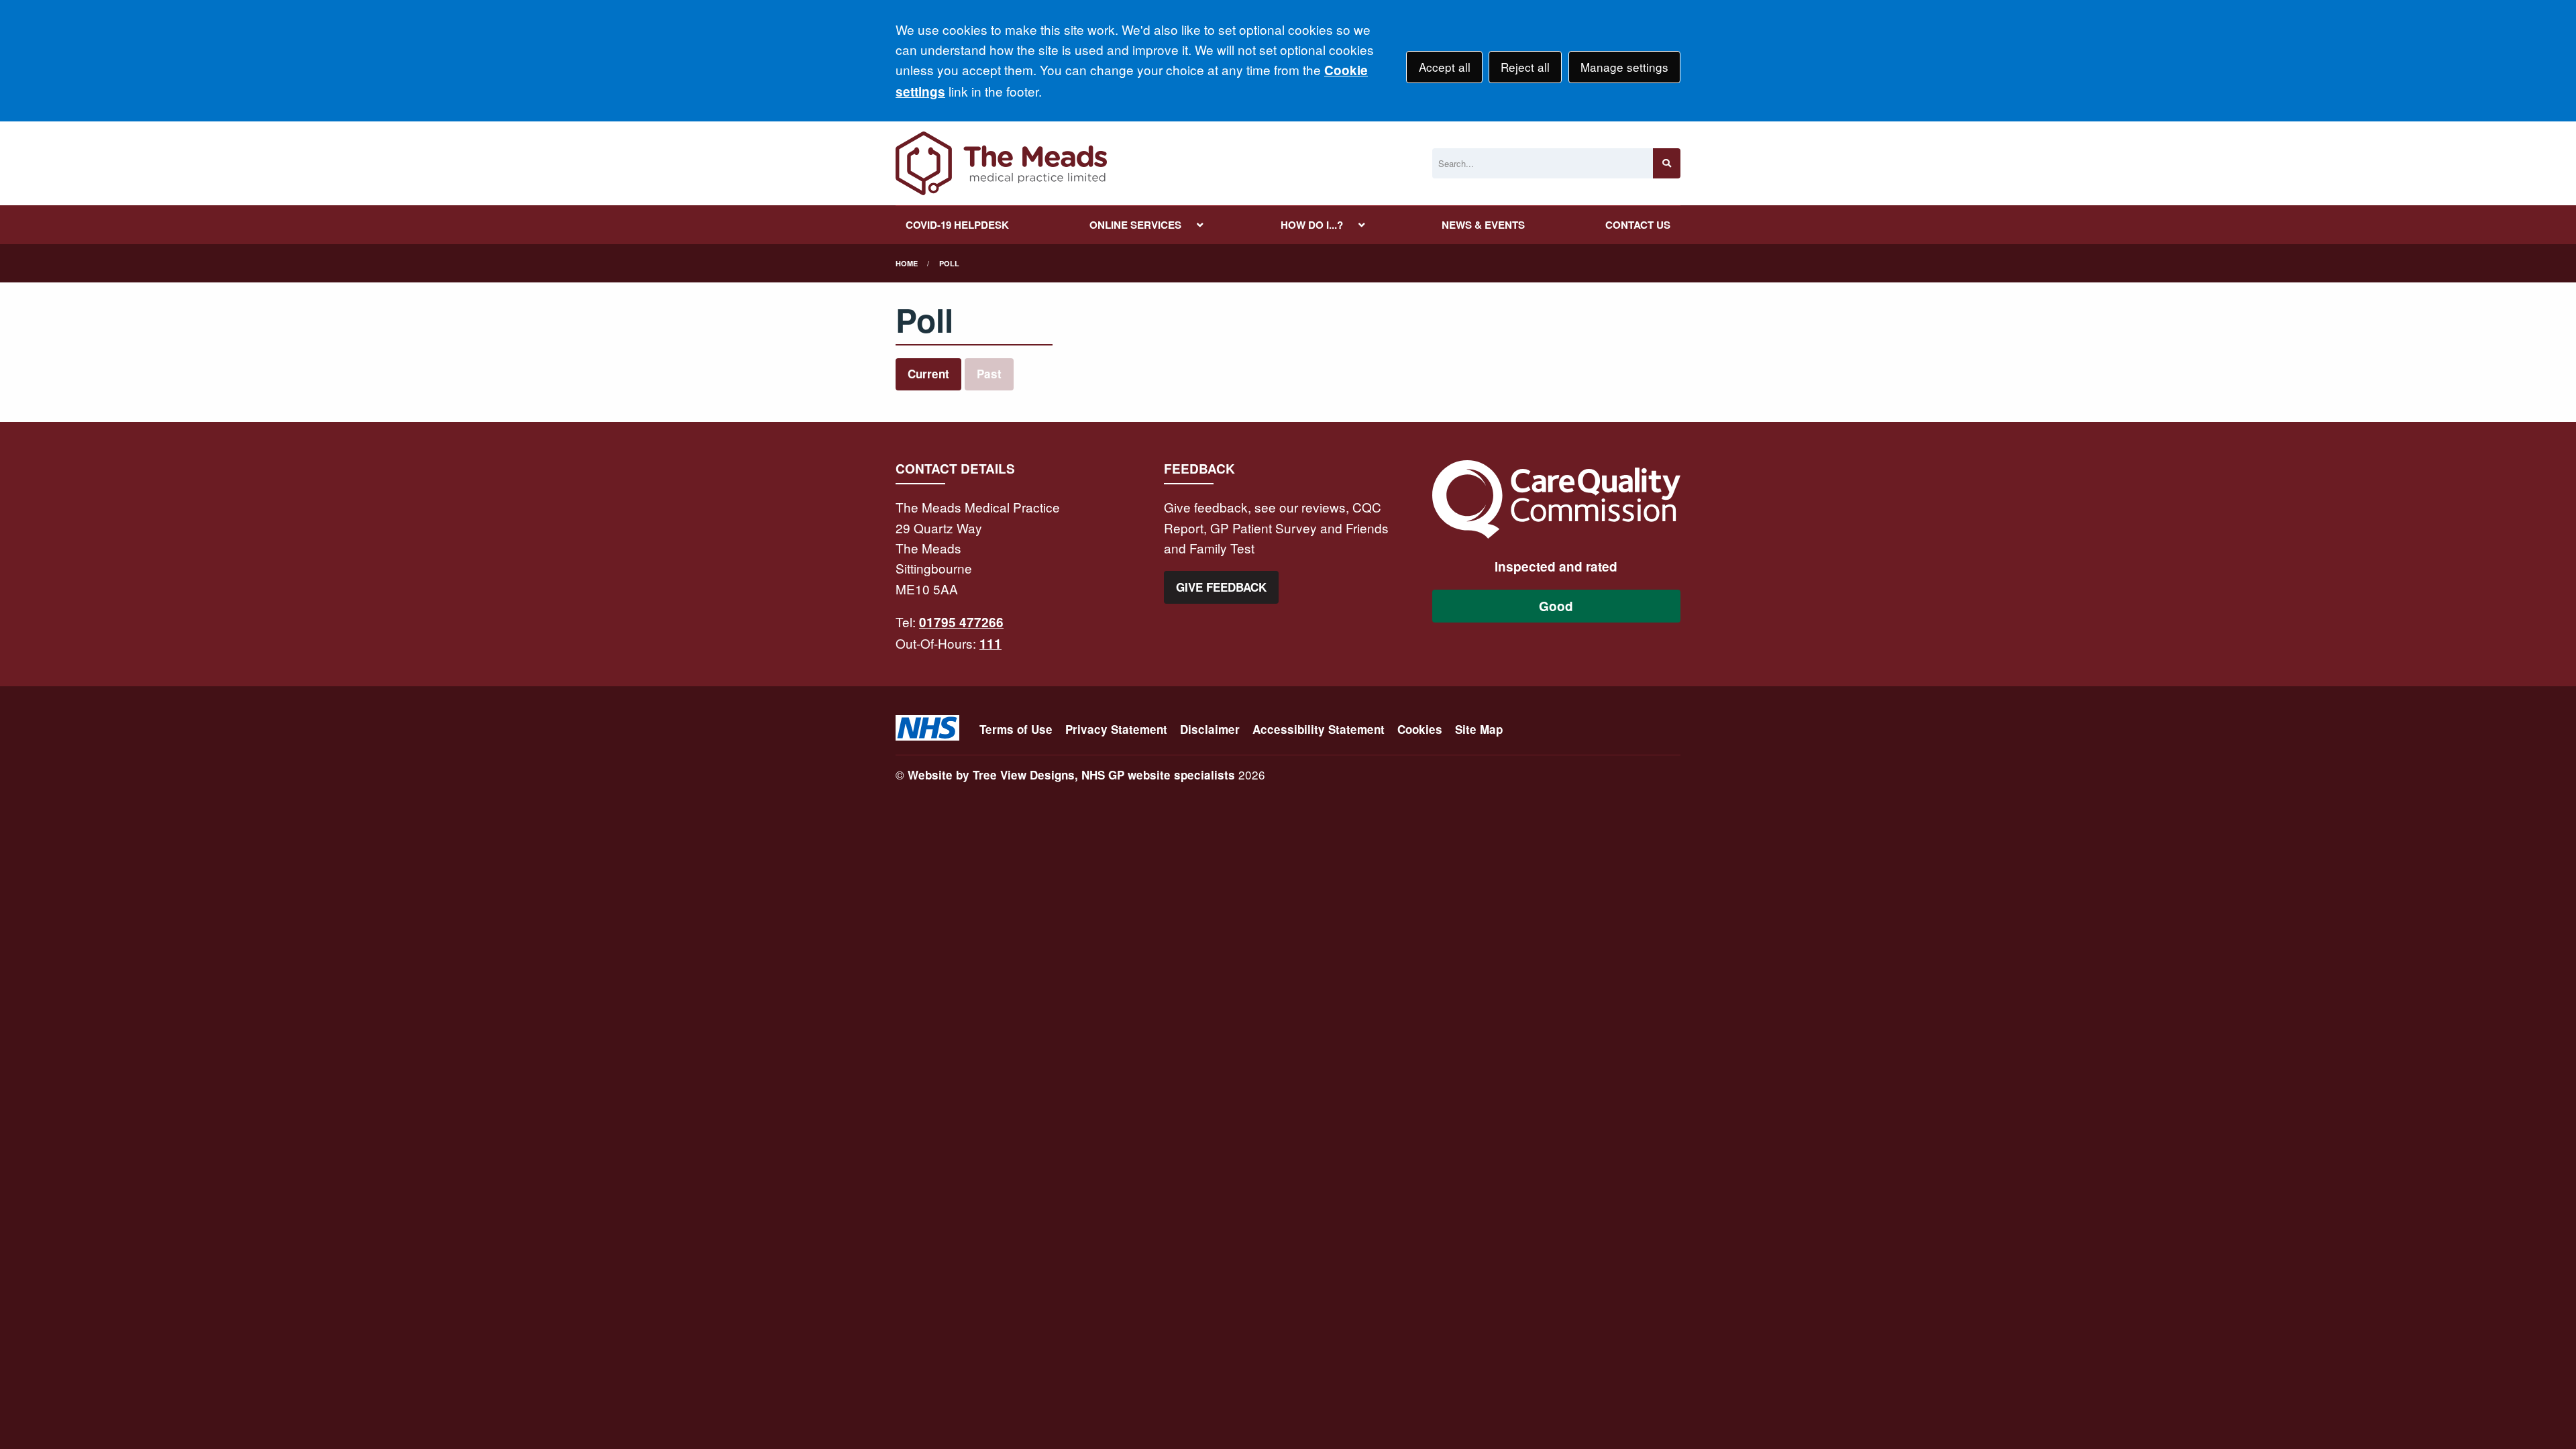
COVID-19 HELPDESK (957, 225)
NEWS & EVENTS (1483, 225)
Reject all (1525, 67)
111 (990, 644)
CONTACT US (1638, 225)
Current (928, 374)
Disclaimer (1210, 729)
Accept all (1445, 67)
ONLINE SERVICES (1135, 225)
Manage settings (1624, 67)
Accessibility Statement (1319, 729)
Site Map (1479, 729)
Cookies (1420, 729)
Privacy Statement (1116, 729)
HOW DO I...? (1312, 225)
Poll (949, 263)
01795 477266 (961, 622)
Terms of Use (1016, 729)
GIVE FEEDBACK (1221, 587)
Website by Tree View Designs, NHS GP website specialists (1071, 775)
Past (989, 374)
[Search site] (1667, 163)
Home (907, 263)
